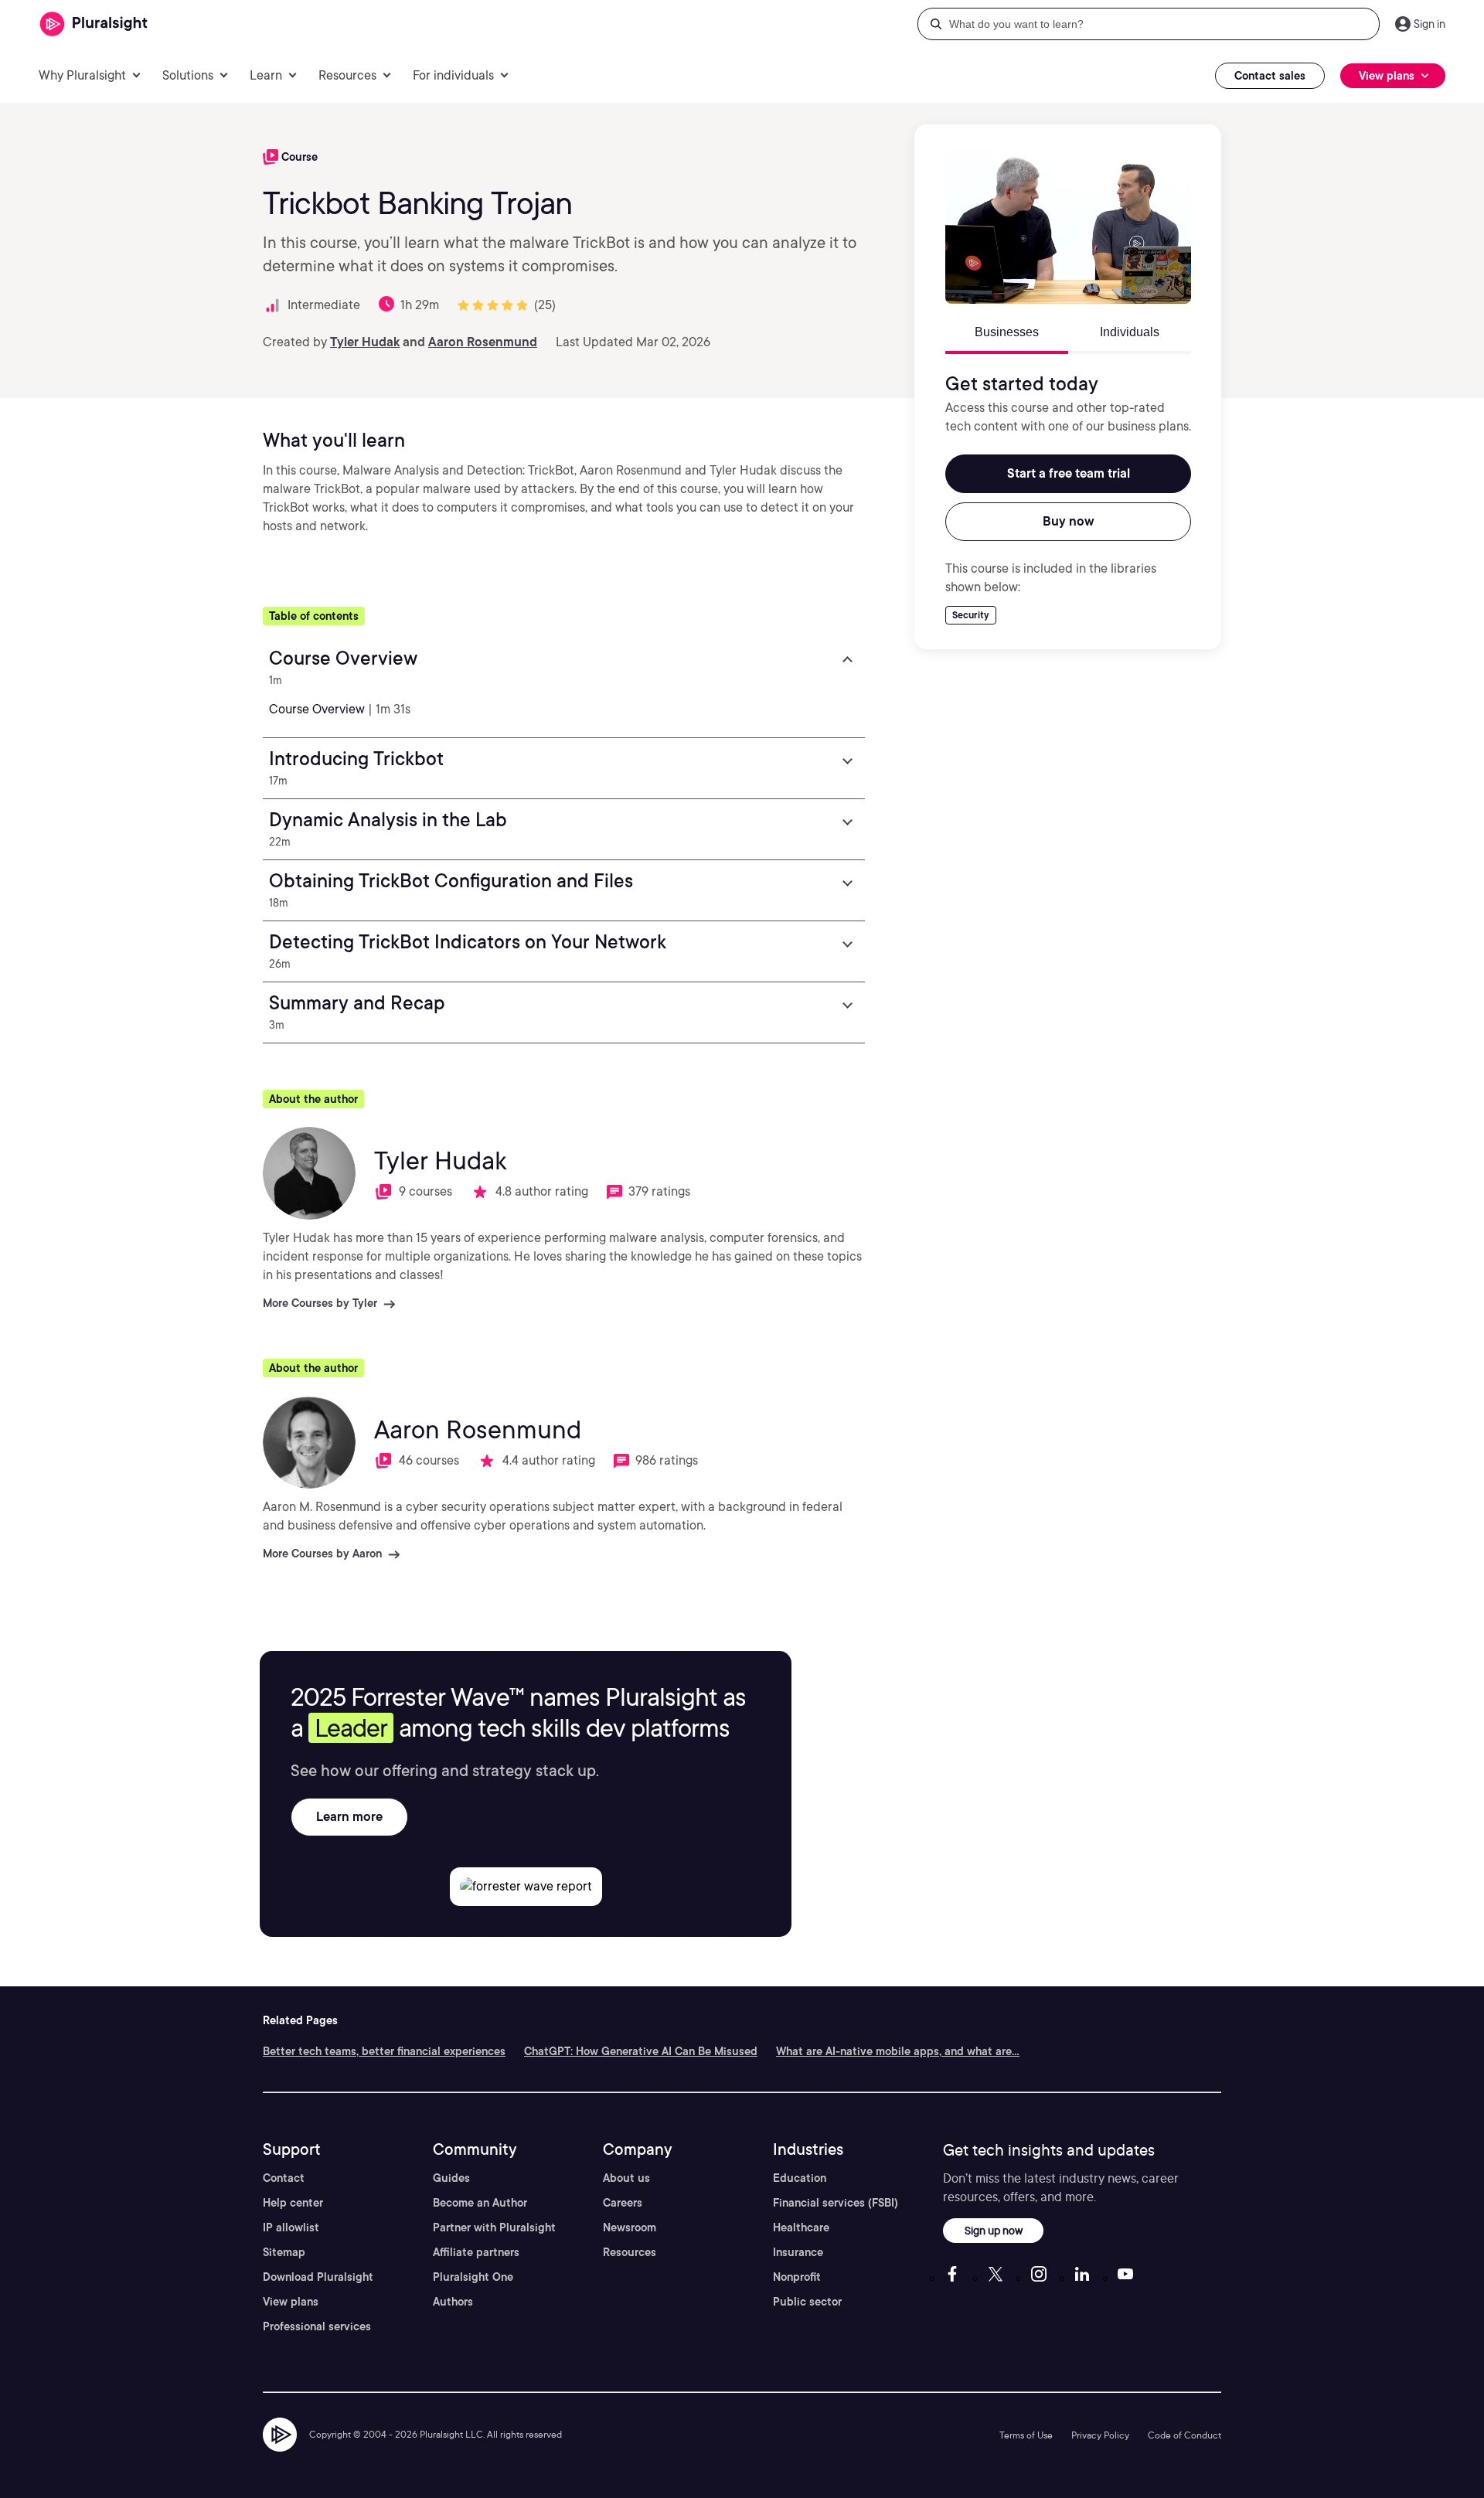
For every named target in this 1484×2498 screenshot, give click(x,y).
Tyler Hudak (365, 342)
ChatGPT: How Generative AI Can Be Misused (641, 2051)
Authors (453, 2302)
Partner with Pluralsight (494, 2227)
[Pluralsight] (94, 24)
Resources (630, 2252)
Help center (293, 2203)
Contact (284, 2178)
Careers (623, 2203)
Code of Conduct (1184, 2435)
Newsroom (630, 2227)
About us (626, 2178)
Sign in (1430, 24)
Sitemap (284, 2252)
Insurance (798, 2252)
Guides (451, 2178)
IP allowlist (291, 2227)
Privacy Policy (1100, 2435)
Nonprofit (797, 2277)
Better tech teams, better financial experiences (384, 2051)
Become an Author (480, 2203)
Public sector (807, 2302)
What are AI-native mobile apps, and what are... (898, 2051)
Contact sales (1270, 76)
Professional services (317, 2326)
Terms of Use (1026, 2435)
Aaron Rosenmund (483, 342)
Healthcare (801, 2227)
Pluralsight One (473, 2277)
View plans (291, 2302)
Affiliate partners (476, 2252)
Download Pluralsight (318, 2277)
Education (800, 2178)
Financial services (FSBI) (836, 2203)
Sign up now (994, 2230)
